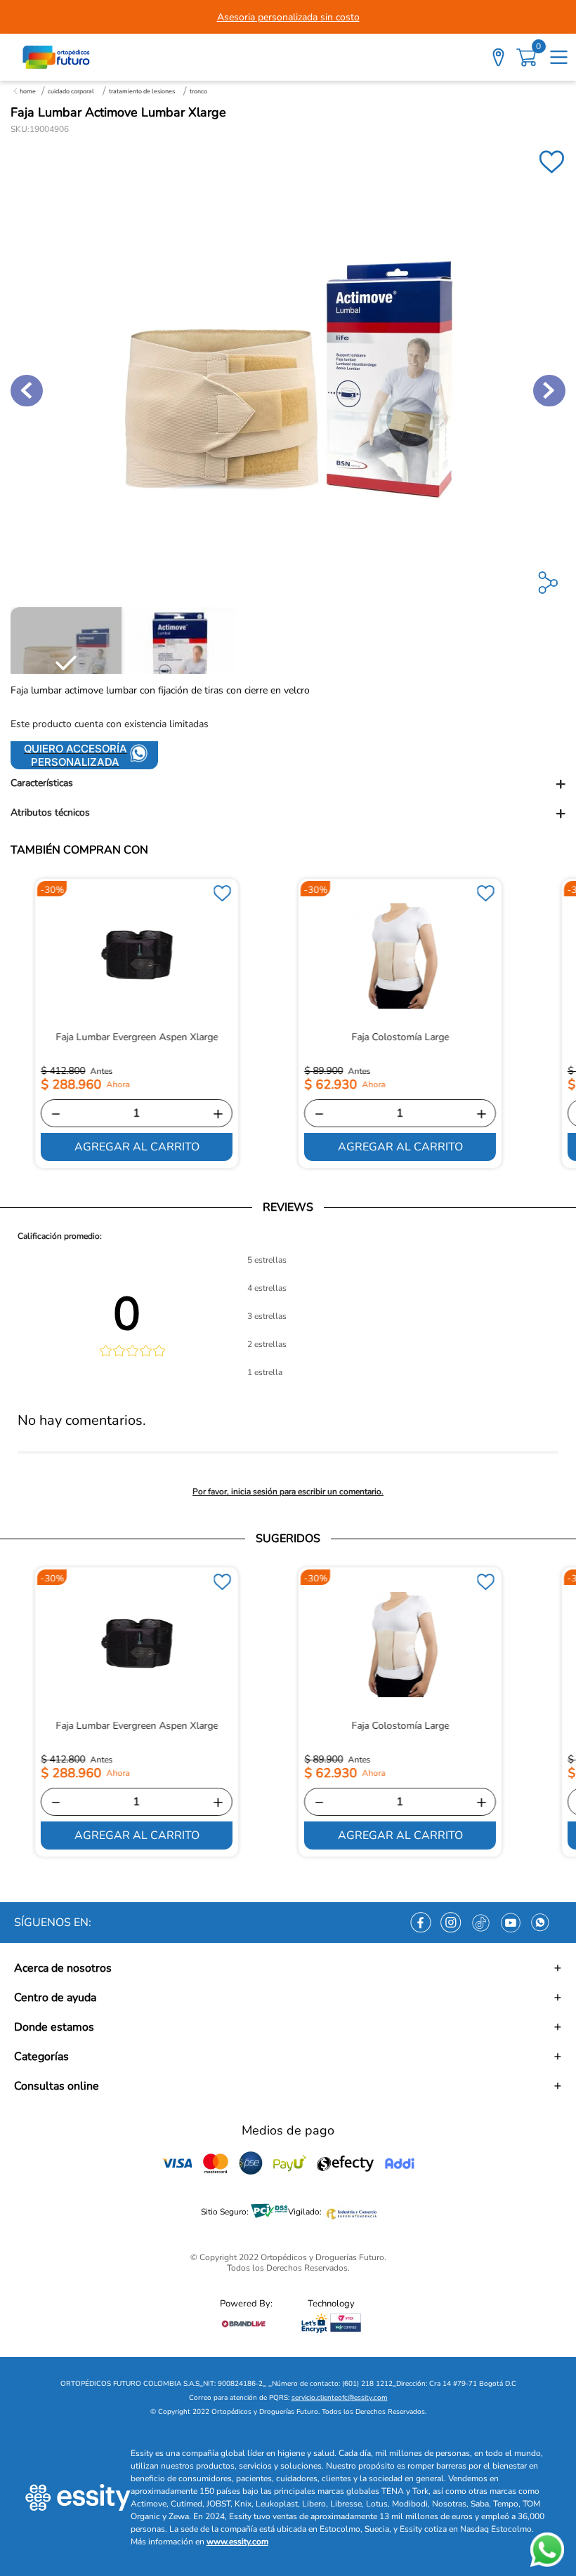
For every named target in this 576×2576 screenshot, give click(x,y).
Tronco (198, 91)
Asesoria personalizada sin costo (288, 17)
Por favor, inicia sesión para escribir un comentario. (288, 1492)
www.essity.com (237, 2542)
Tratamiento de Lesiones (142, 91)
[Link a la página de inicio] (25, 91)
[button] (288, 784)
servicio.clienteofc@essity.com (340, 2398)
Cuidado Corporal (71, 91)
